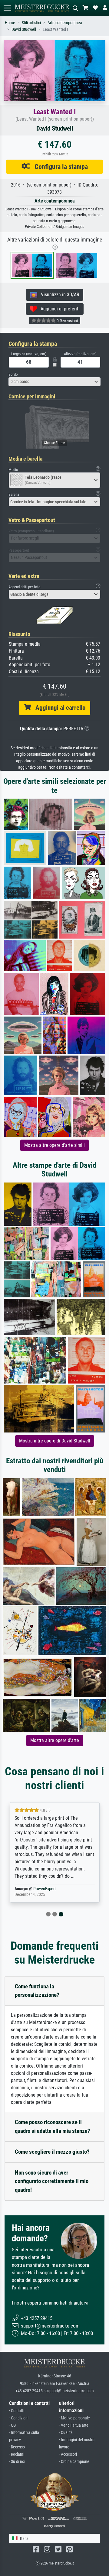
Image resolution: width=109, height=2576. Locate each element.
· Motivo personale (74, 2418)
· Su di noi (17, 2462)
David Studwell (24, 29)
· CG (12, 2425)
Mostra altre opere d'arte (55, 1740)
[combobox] (54, 382)
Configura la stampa (59, 167)
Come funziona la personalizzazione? (37, 1991)
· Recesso (17, 2447)
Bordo (13, 374)
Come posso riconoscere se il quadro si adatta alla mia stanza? (53, 2127)
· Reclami (17, 2454)
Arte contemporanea (65, 23)
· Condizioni (19, 2418)
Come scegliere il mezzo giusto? (52, 2152)
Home (10, 23)
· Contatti (17, 2411)
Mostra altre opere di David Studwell (55, 1441)
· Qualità (66, 2433)
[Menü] (7, 8)
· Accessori (68, 2454)
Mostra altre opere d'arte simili (54, 1145)
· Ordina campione (74, 2462)
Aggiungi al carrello (58, 708)
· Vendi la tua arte (74, 2425)
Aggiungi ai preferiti (58, 309)
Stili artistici (31, 23)
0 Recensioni (67, 321)
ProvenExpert (45, 1889)
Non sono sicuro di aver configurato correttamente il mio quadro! (52, 2181)
